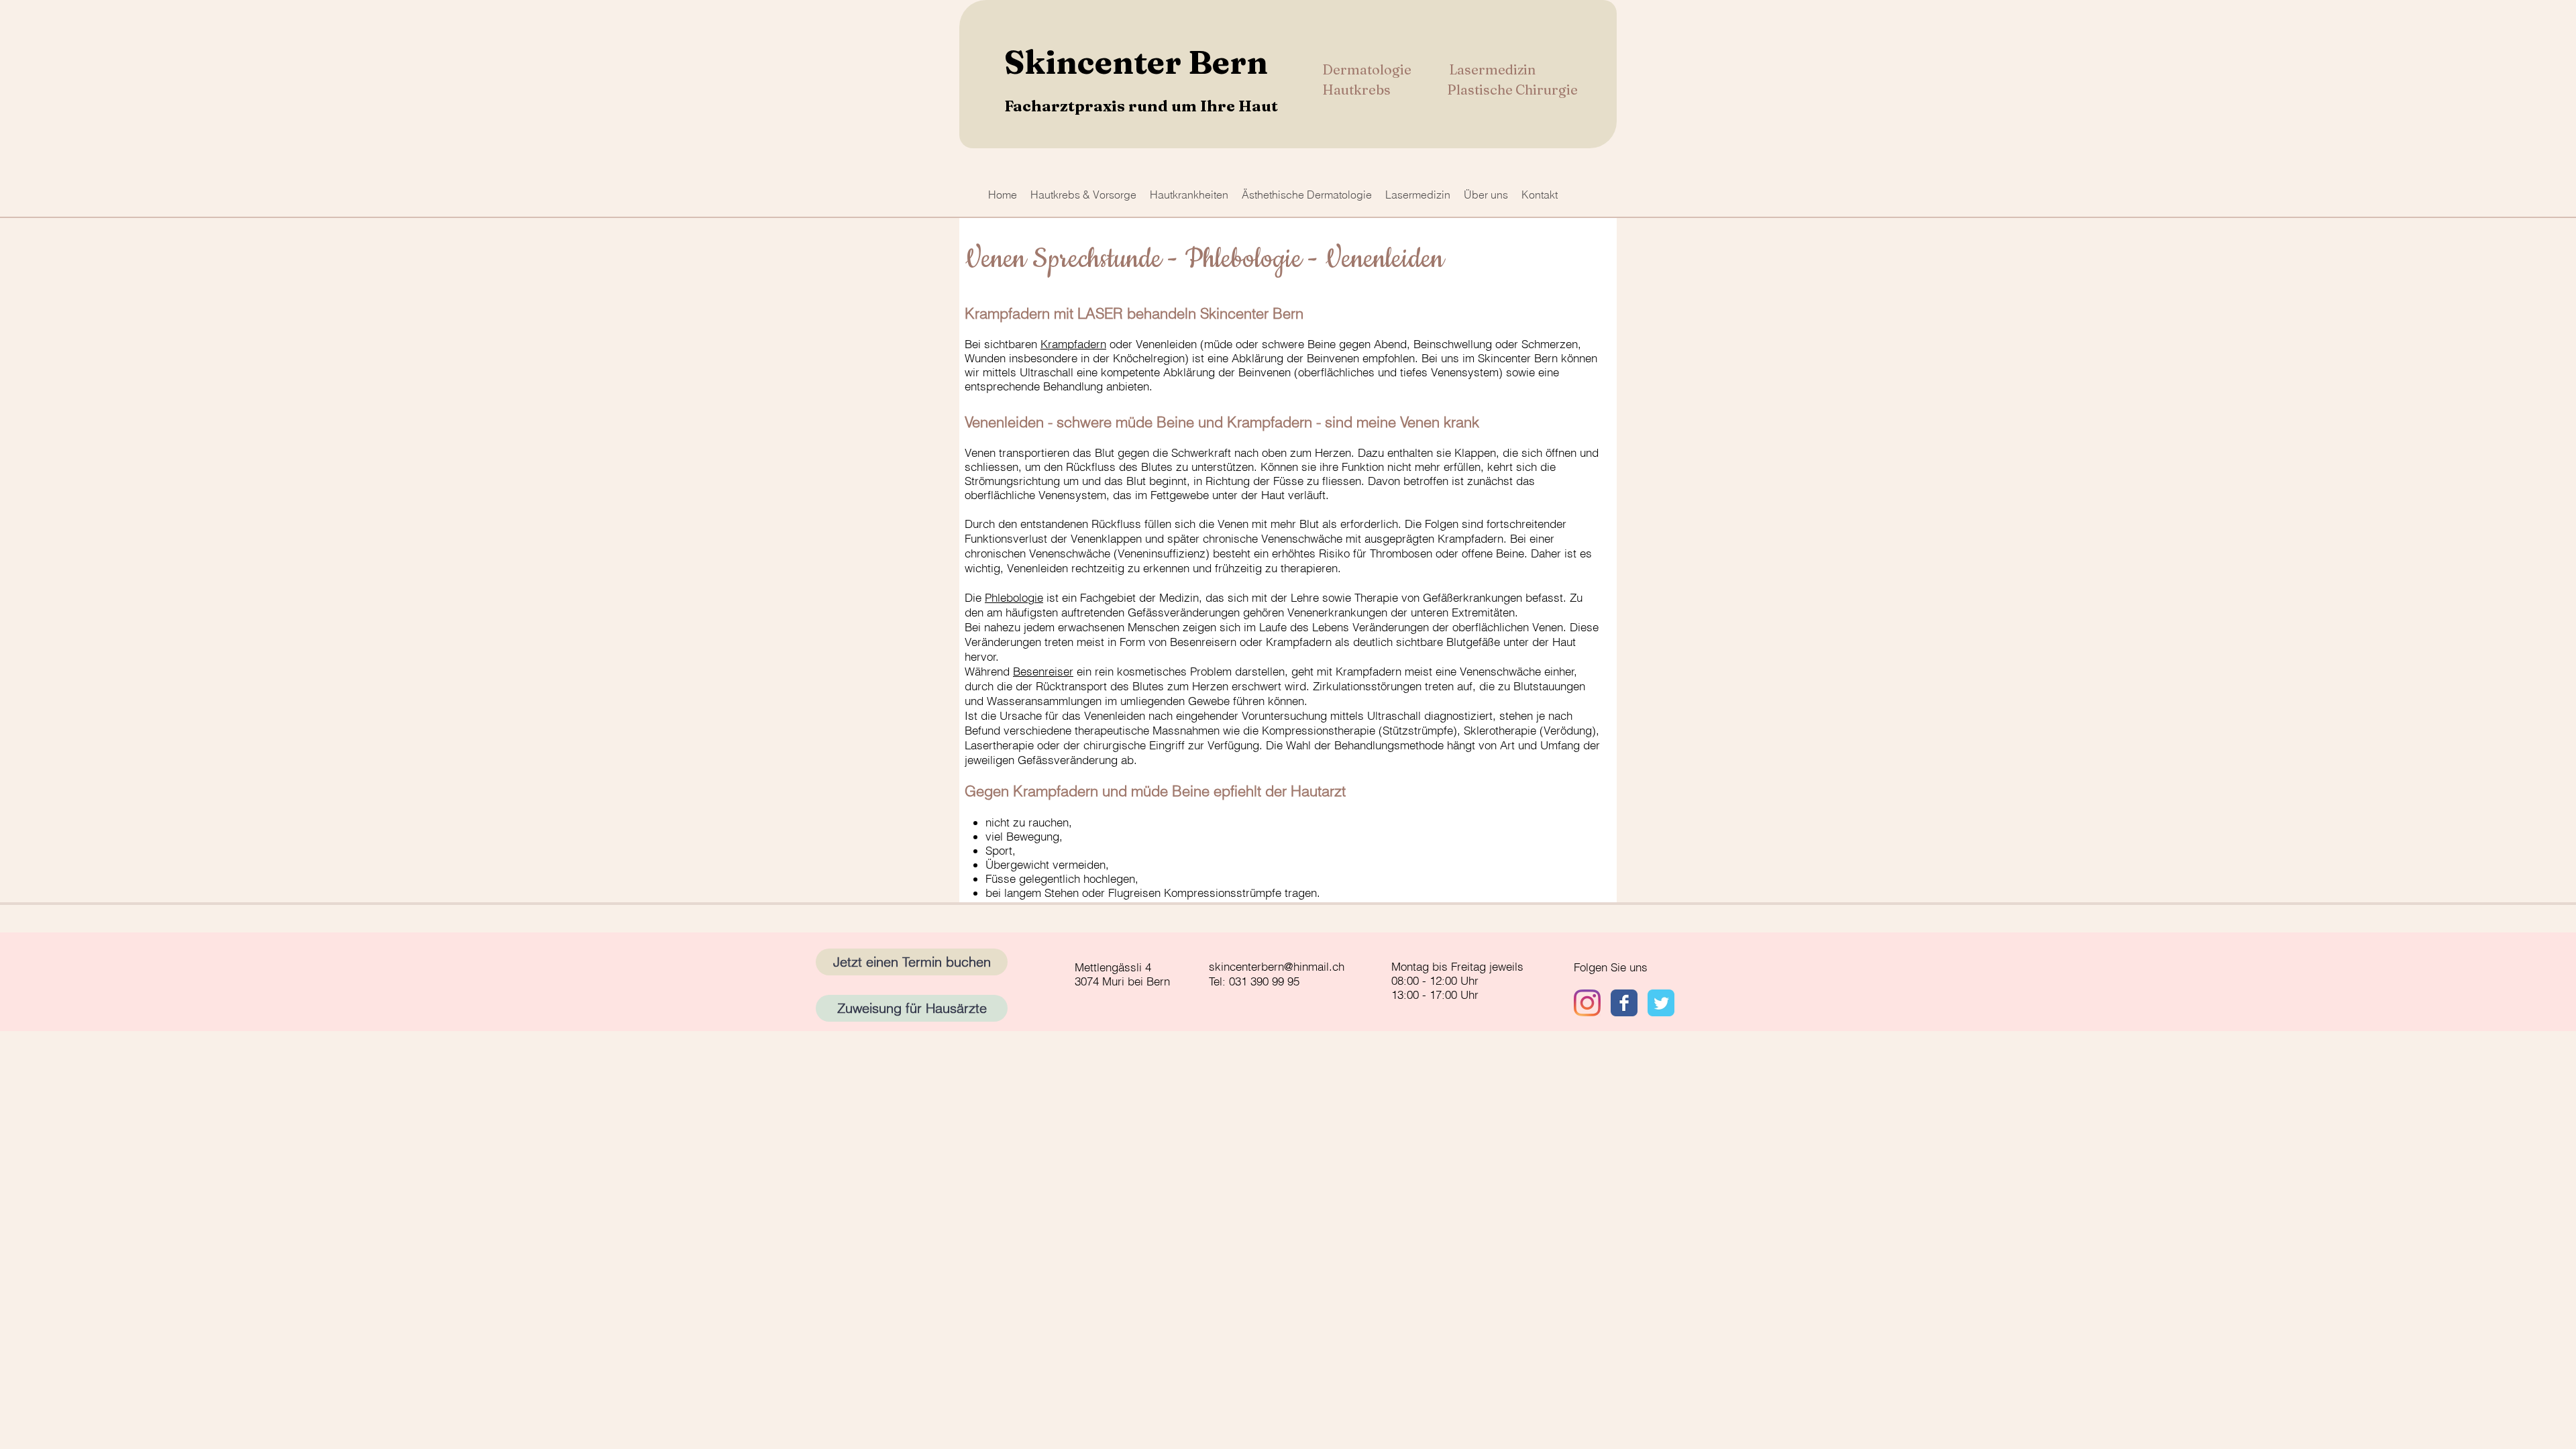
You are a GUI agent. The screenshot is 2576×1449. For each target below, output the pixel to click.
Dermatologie (1368, 69)
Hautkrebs (1358, 90)
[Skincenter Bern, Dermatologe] (1624, 1003)
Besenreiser (1043, 671)
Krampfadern (1073, 344)
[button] (1083, 195)
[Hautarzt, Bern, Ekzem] (1587, 1003)
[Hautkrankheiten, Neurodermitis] (1661, 1003)
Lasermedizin (1492, 69)
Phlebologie (1014, 597)
